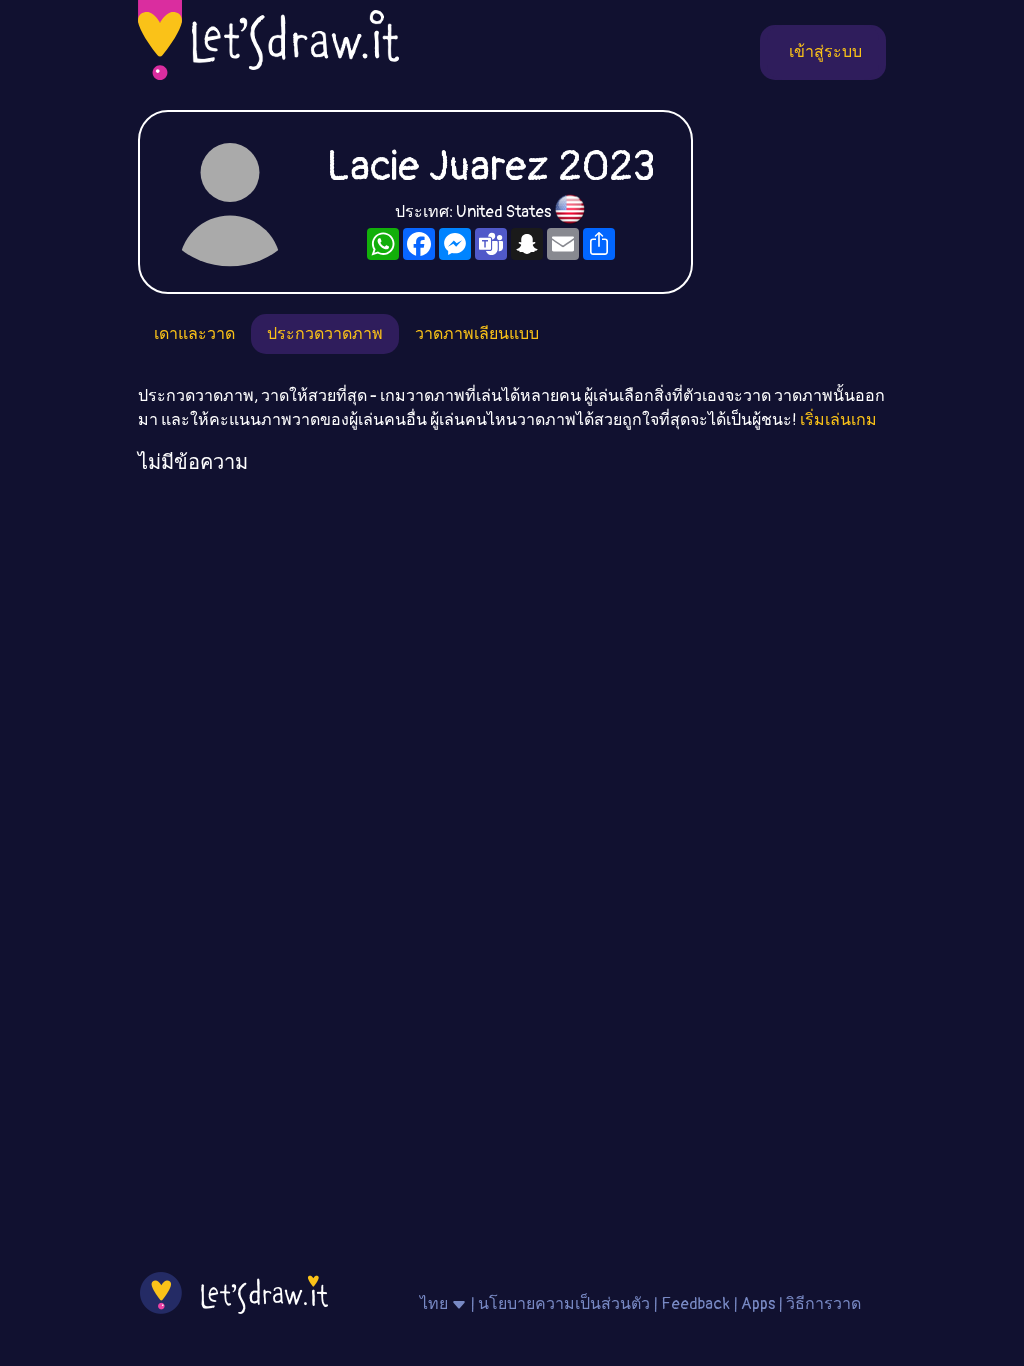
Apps (758, 1304)
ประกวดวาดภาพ (325, 334)
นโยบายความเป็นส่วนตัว (564, 1304)
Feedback (695, 1304)
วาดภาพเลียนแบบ (477, 334)
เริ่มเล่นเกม (838, 420)
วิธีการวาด (823, 1304)
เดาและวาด (194, 334)
